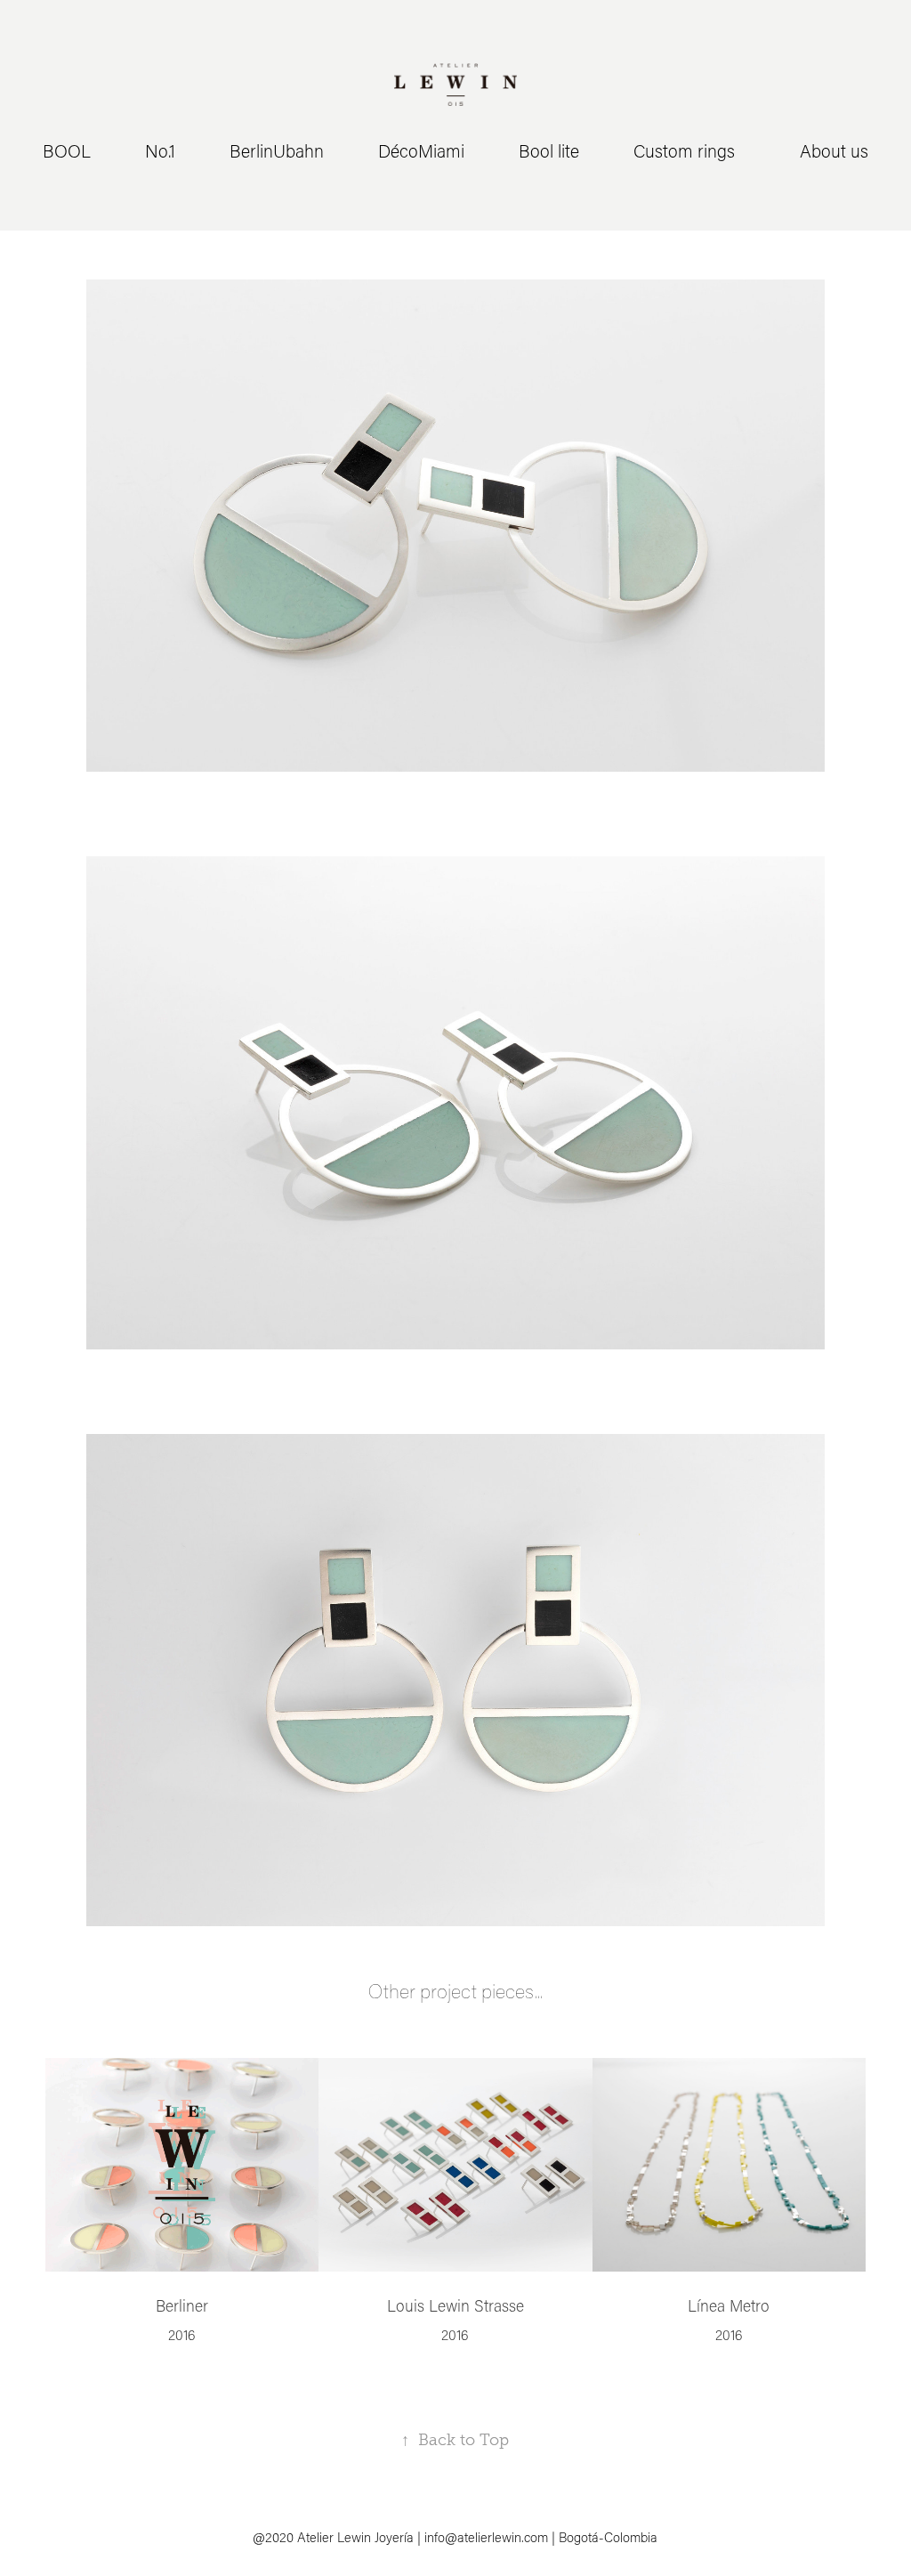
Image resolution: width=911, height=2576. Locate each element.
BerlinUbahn (277, 150)
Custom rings (684, 150)
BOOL (67, 150)
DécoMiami (421, 150)
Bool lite (549, 150)
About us (834, 150)
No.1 (160, 150)
